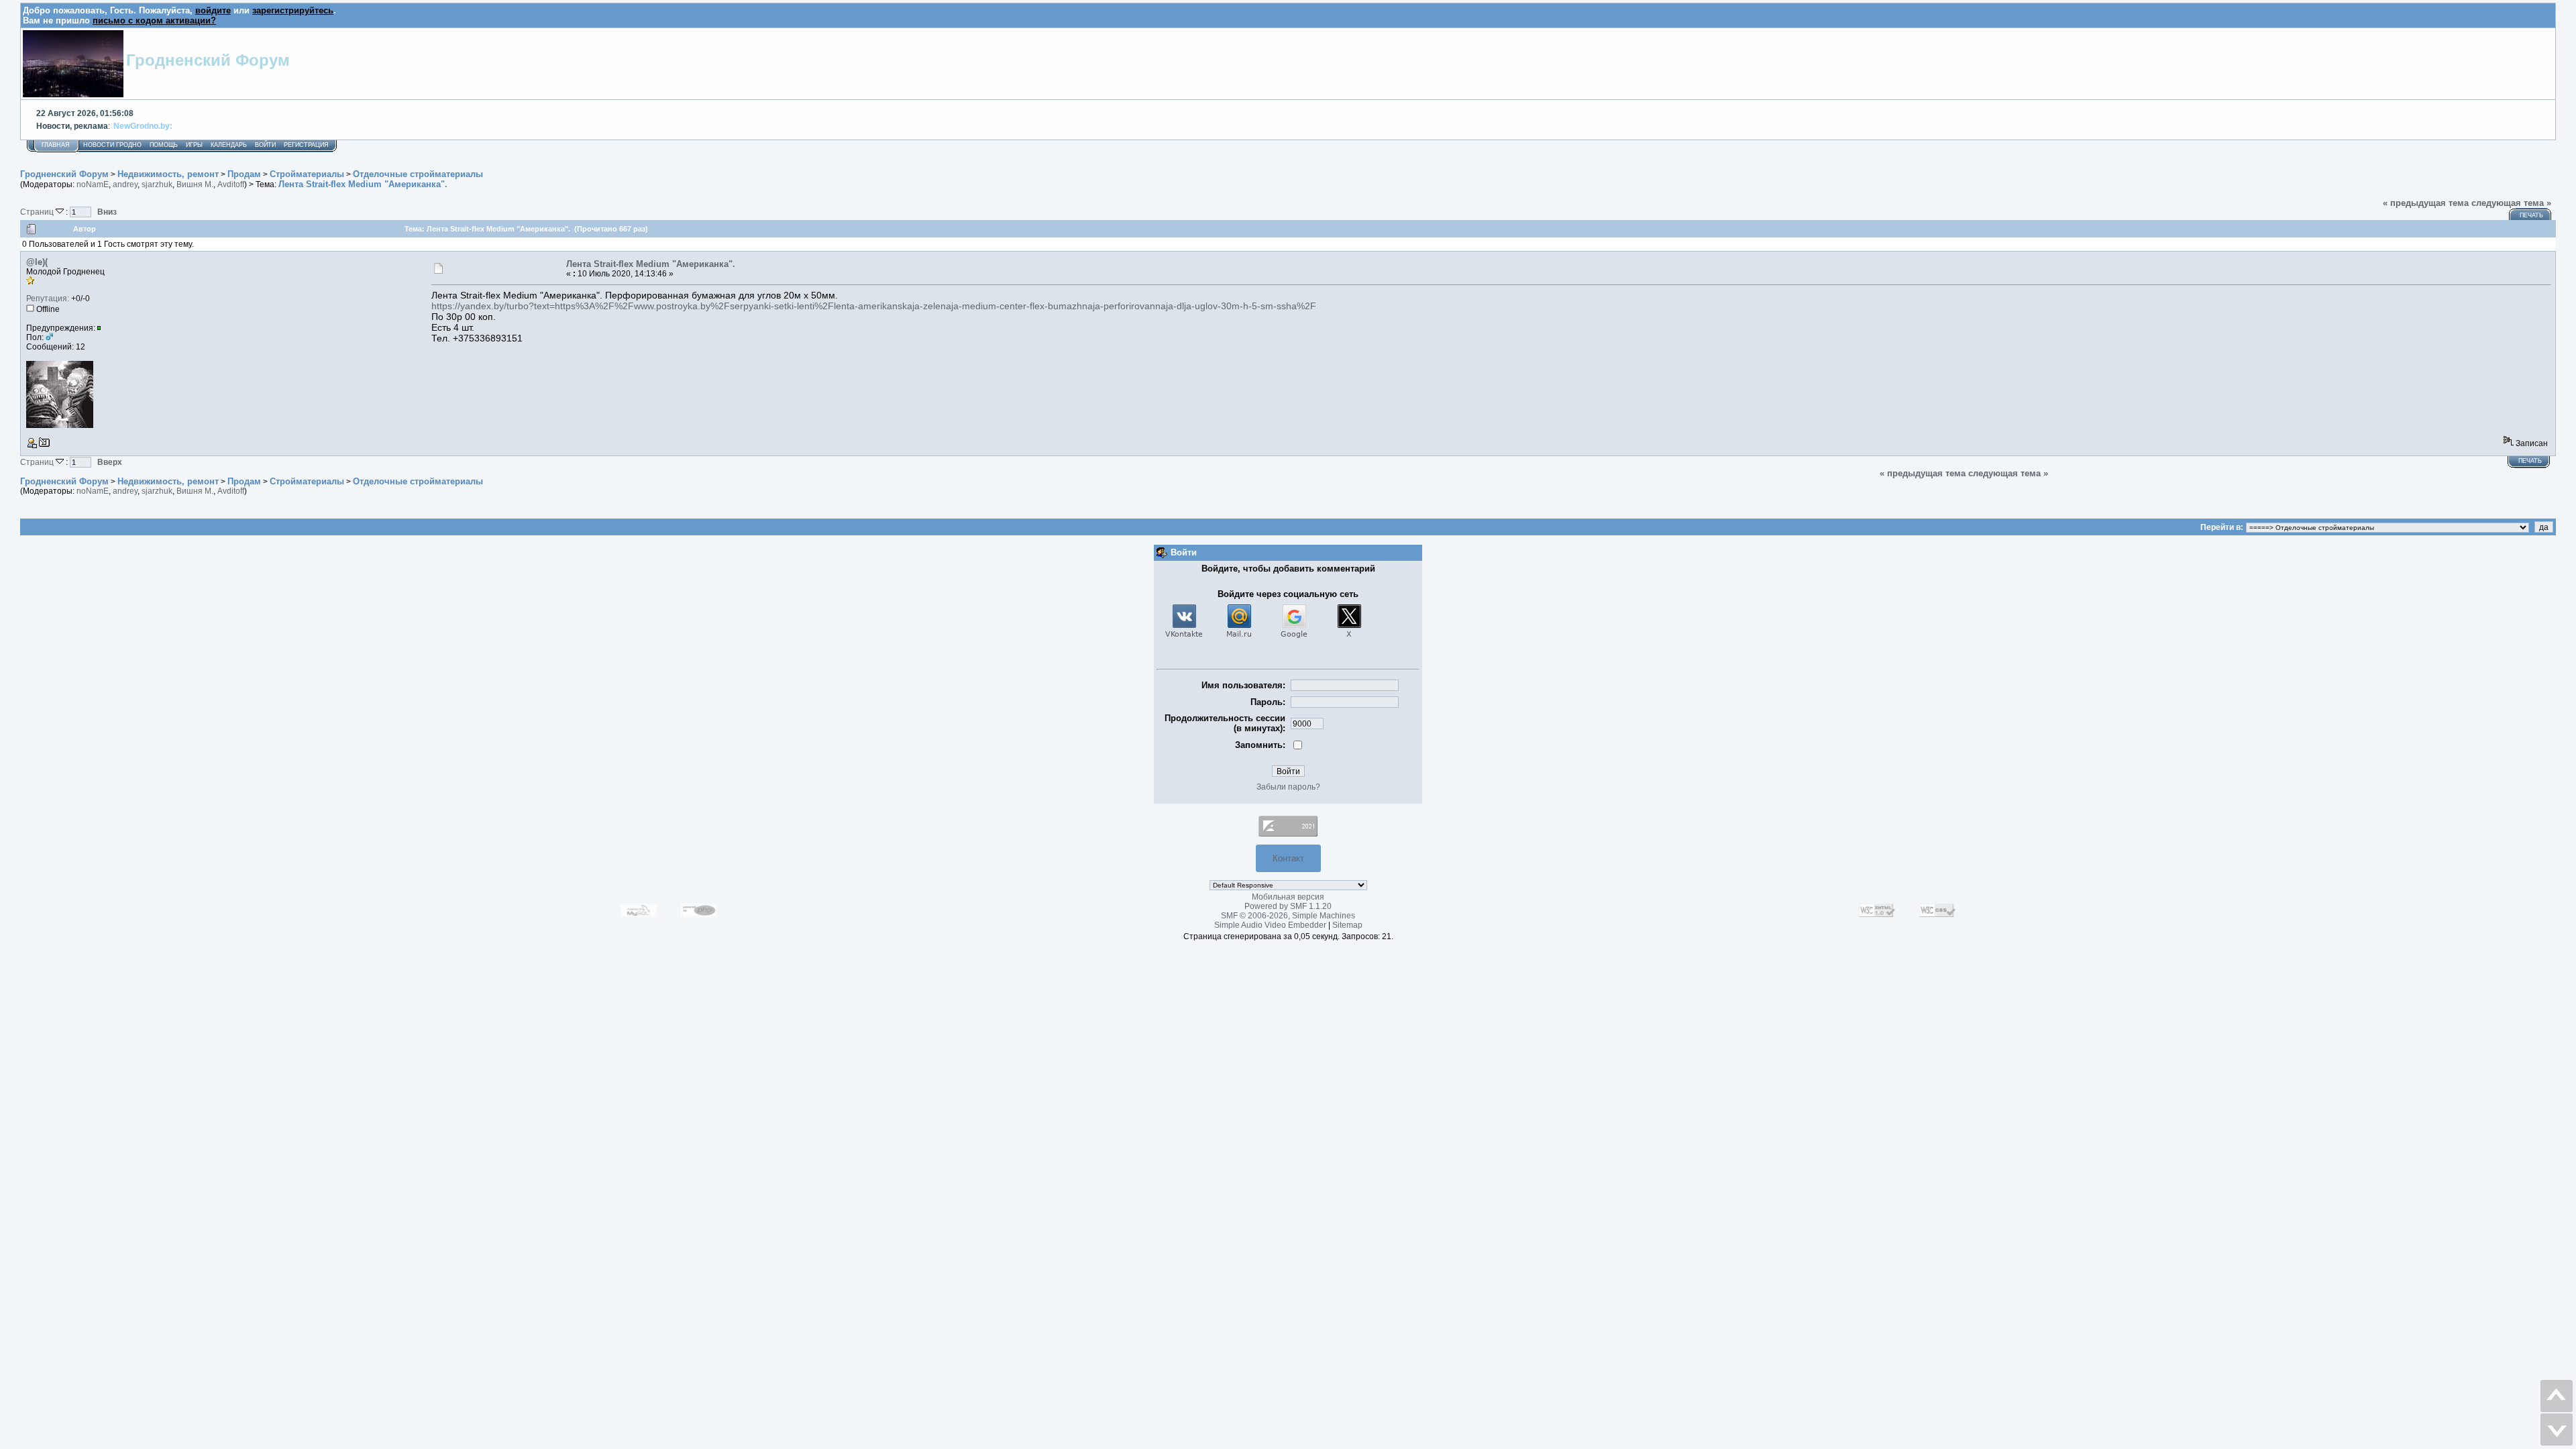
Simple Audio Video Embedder (1270, 925)
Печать (2531, 215)
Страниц (38, 212)
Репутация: (48, 299)
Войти (265, 145)
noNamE (93, 184)
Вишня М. (195, 184)
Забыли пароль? (1288, 787)
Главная (56, 145)
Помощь (164, 145)
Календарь (229, 145)
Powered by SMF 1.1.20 (1288, 906)
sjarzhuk (157, 184)
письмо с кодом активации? (154, 20)
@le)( (37, 262)
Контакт (1288, 858)
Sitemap (1347, 925)
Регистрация (306, 145)
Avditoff (231, 184)
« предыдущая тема (2426, 203)
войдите (213, 10)
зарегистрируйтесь (293, 10)
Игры (194, 145)
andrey (125, 184)
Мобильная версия (1288, 897)
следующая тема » (2511, 203)
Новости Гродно (112, 145)
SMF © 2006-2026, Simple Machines (1288, 916)
